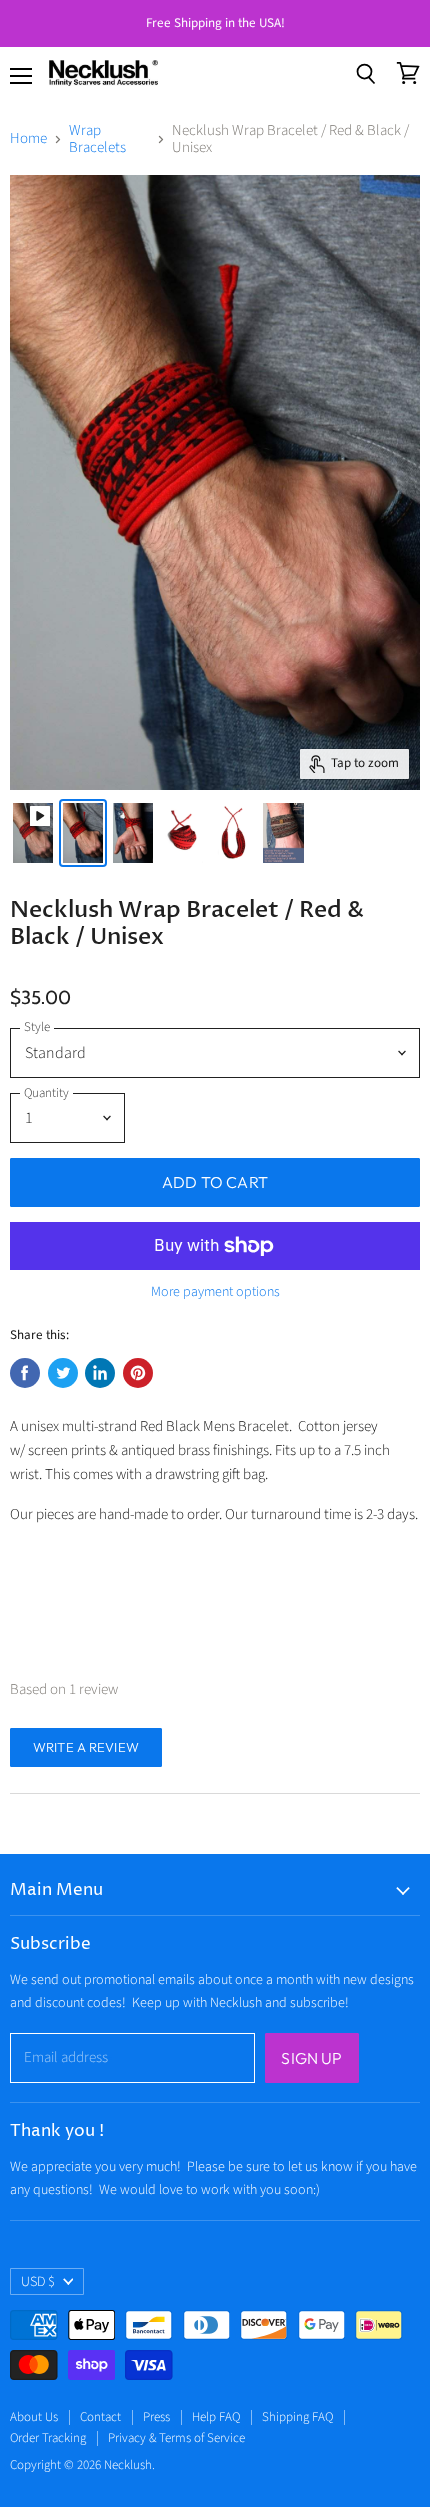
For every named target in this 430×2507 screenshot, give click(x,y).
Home (28, 138)
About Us (34, 2417)
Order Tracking (48, 2438)
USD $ (38, 2282)
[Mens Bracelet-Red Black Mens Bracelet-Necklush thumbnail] (83, 833)
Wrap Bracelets (97, 139)
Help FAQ (216, 2417)
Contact (100, 2417)
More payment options (215, 1292)
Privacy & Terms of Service (176, 2438)
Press (156, 2417)
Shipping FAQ (297, 2417)
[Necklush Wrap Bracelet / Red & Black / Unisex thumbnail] (33, 833)
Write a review (86, 1747)
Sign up (311, 2058)
